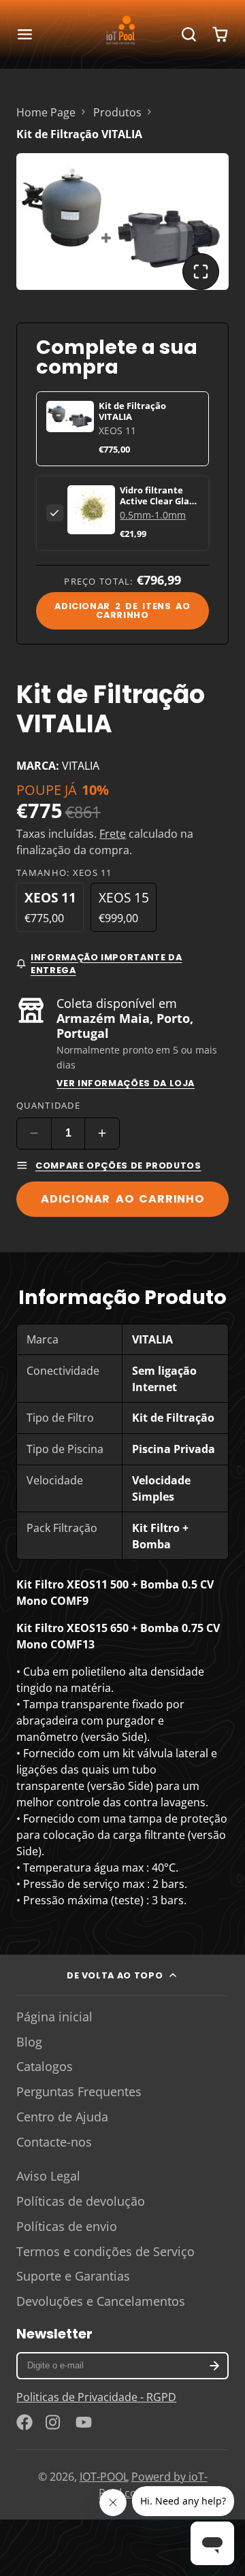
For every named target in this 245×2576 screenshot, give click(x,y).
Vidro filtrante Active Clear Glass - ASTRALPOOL (159, 501)
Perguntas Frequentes (79, 2091)
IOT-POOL (104, 2477)
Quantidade (48, 1105)
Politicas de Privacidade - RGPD (96, 2397)
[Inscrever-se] (215, 2366)
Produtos (117, 112)
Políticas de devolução (81, 2201)
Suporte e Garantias (73, 2276)
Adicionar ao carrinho (122, 1199)
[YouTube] (84, 2422)
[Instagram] (54, 2422)
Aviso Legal (48, 2176)
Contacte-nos (54, 2142)
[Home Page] (122, 34)
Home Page (46, 112)
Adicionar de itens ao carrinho (122, 610)
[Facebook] (24, 2422)
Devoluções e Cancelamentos (101, 2301)
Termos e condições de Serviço (105, 2251)
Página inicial (54, 2017)
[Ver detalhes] (91, 509)
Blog (29, 2042)
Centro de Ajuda (62, 2117)
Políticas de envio (67, 2226)
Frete (113, 834)
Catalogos (45, 2066)
